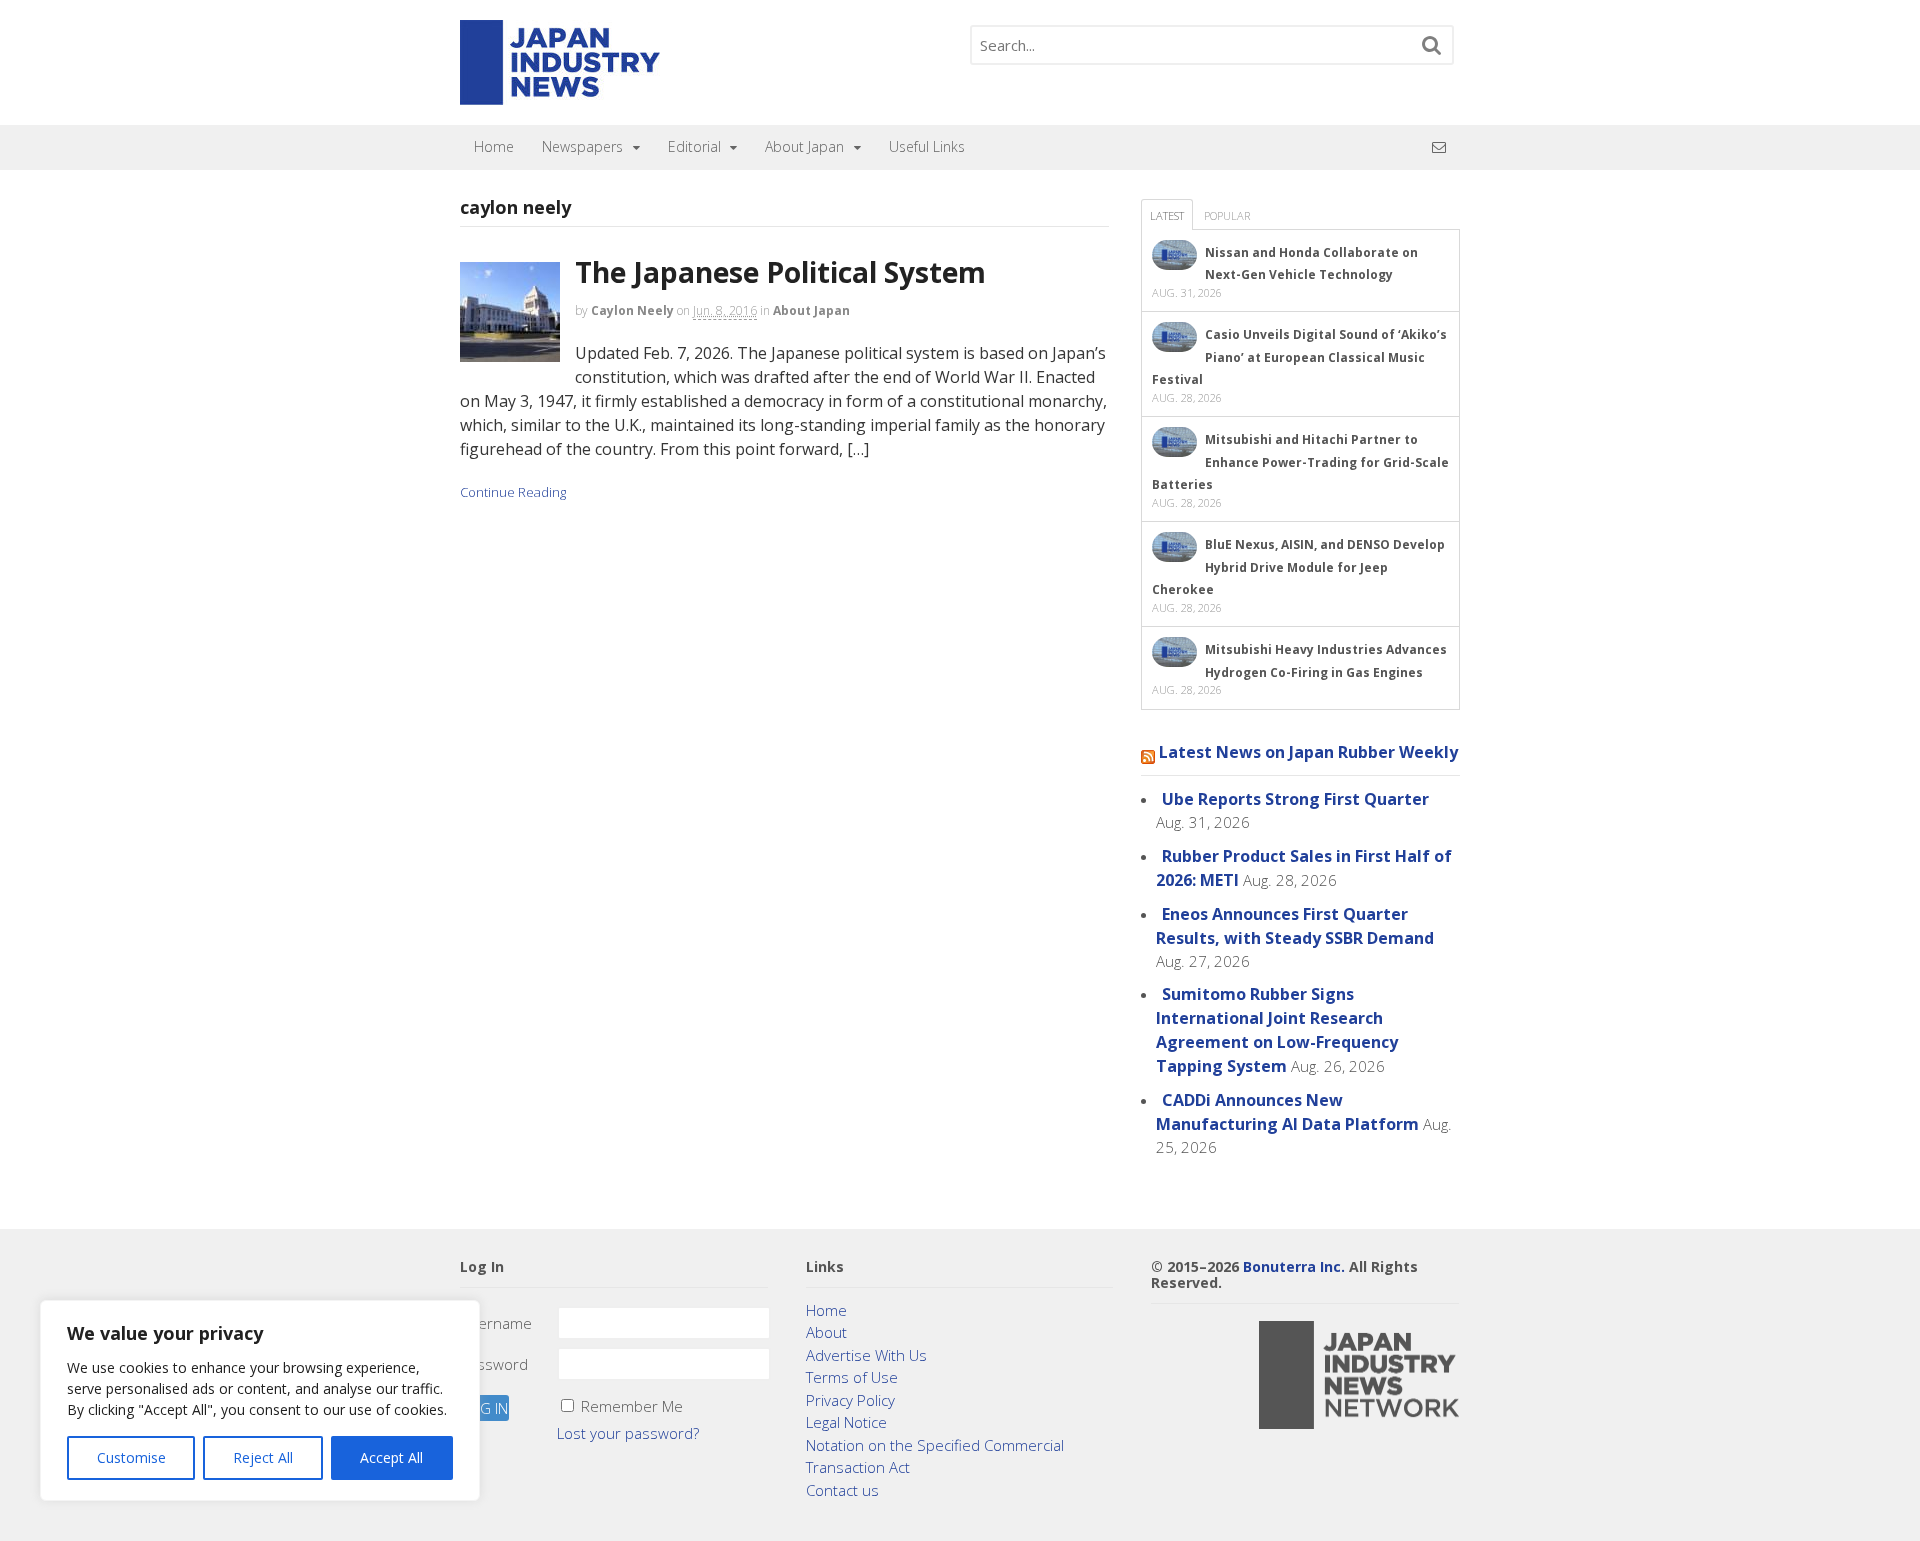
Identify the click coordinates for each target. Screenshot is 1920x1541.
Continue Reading (513, 492)
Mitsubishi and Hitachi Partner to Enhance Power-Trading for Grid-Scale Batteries (1300, 462)
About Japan (804, 146)
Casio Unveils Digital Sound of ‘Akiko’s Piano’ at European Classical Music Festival (1299, 357)
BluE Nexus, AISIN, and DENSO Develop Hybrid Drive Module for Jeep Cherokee (1298, 567)
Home (494, 146)
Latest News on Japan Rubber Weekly (1308, 752)
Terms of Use (852, 1377)
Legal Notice (846, 1422)
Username (496, 1323)
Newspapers (582, 146)
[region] (260, 1400)
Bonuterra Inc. (1294, 1266)
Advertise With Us (866, 1355)
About (826, 1332)
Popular (1227, 215)
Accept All (391, 1457)
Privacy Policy (850, 1400)
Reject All (263, 1457)
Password (494, 1364)
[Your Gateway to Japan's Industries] (560, 94)
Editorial (694, 146)
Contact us (842, 1490)
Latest (1167, 215)
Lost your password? (628, 1433)
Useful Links (927, 146)
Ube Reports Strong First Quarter (1295, 799)
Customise (131, 1457)
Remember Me (632, 1406)
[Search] (1432, 45)
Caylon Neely (632, 310)
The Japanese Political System (780, 272)
